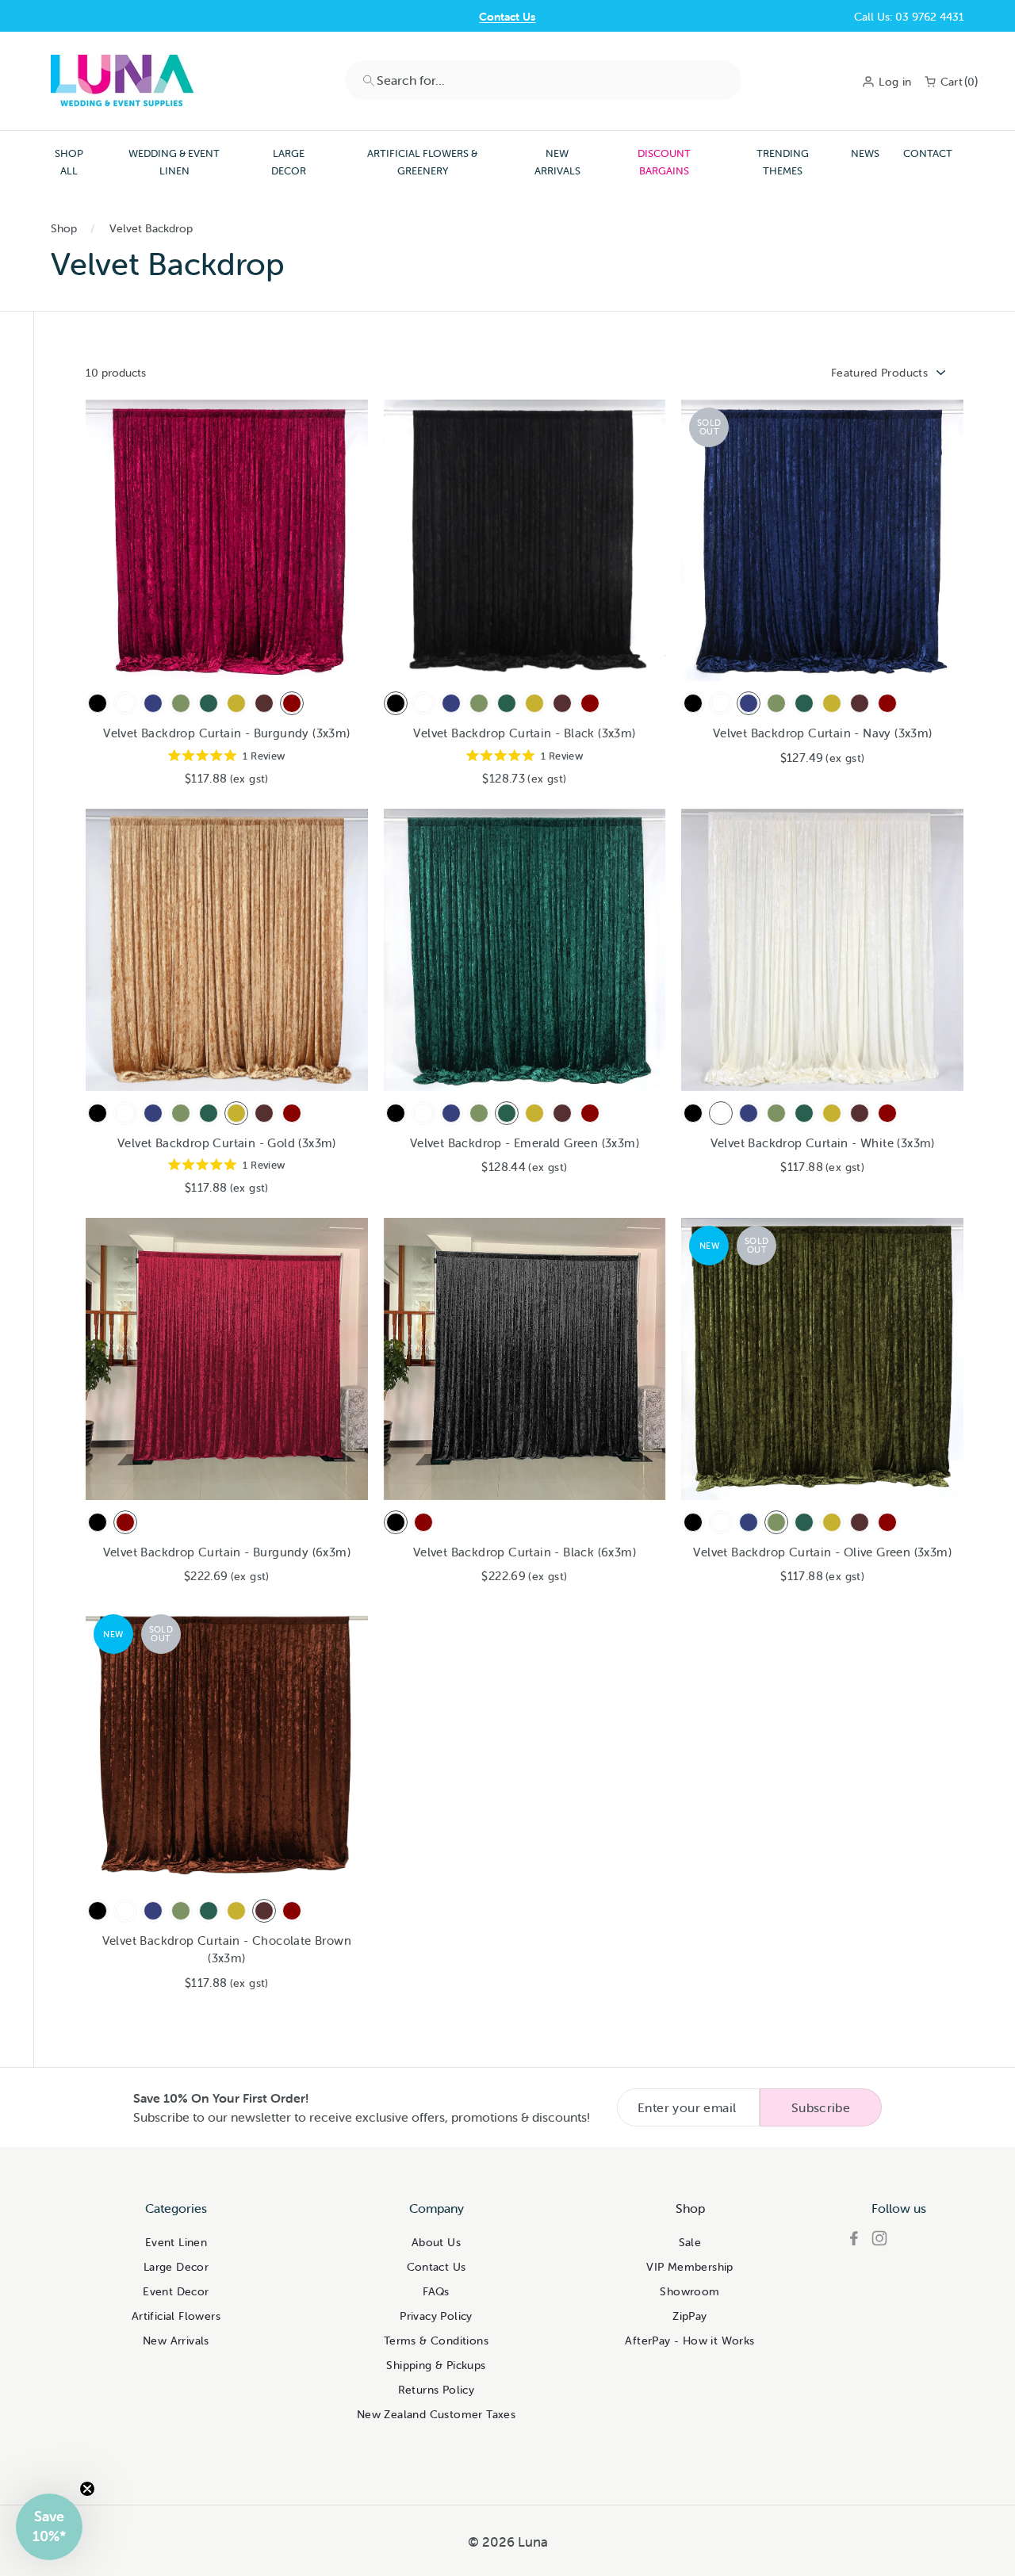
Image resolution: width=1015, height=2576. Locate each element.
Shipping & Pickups (436, 2365)
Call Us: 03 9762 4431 (909, 17)
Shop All (69, 162)
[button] (49, 2527)
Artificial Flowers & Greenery (422, 162)
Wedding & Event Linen (174, 162)
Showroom (689, 2291)
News (865, 153)
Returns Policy (437, 2390)
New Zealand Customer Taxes (436, 2414)
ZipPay (689, 2316)
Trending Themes (783, 162)
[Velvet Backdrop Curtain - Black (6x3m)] (98, 1522)
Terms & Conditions (436, 2341)
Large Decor (289, 162)
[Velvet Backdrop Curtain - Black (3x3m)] (98, 703)
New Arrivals (557, 162)
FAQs (436, 2291)
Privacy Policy (436, 2316)
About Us (436, 2242)
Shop (64, 228)
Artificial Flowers (176, 2316)
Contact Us (507, 17)
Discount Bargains (664, 162)
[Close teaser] (87, 2489)
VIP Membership (690, 2267)
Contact (928, 153)
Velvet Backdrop (151, 228)
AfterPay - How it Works (689, 2341)
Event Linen (176, 2242)
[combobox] (543, 80)
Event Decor (176, 2291)
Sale (690, 2242)
